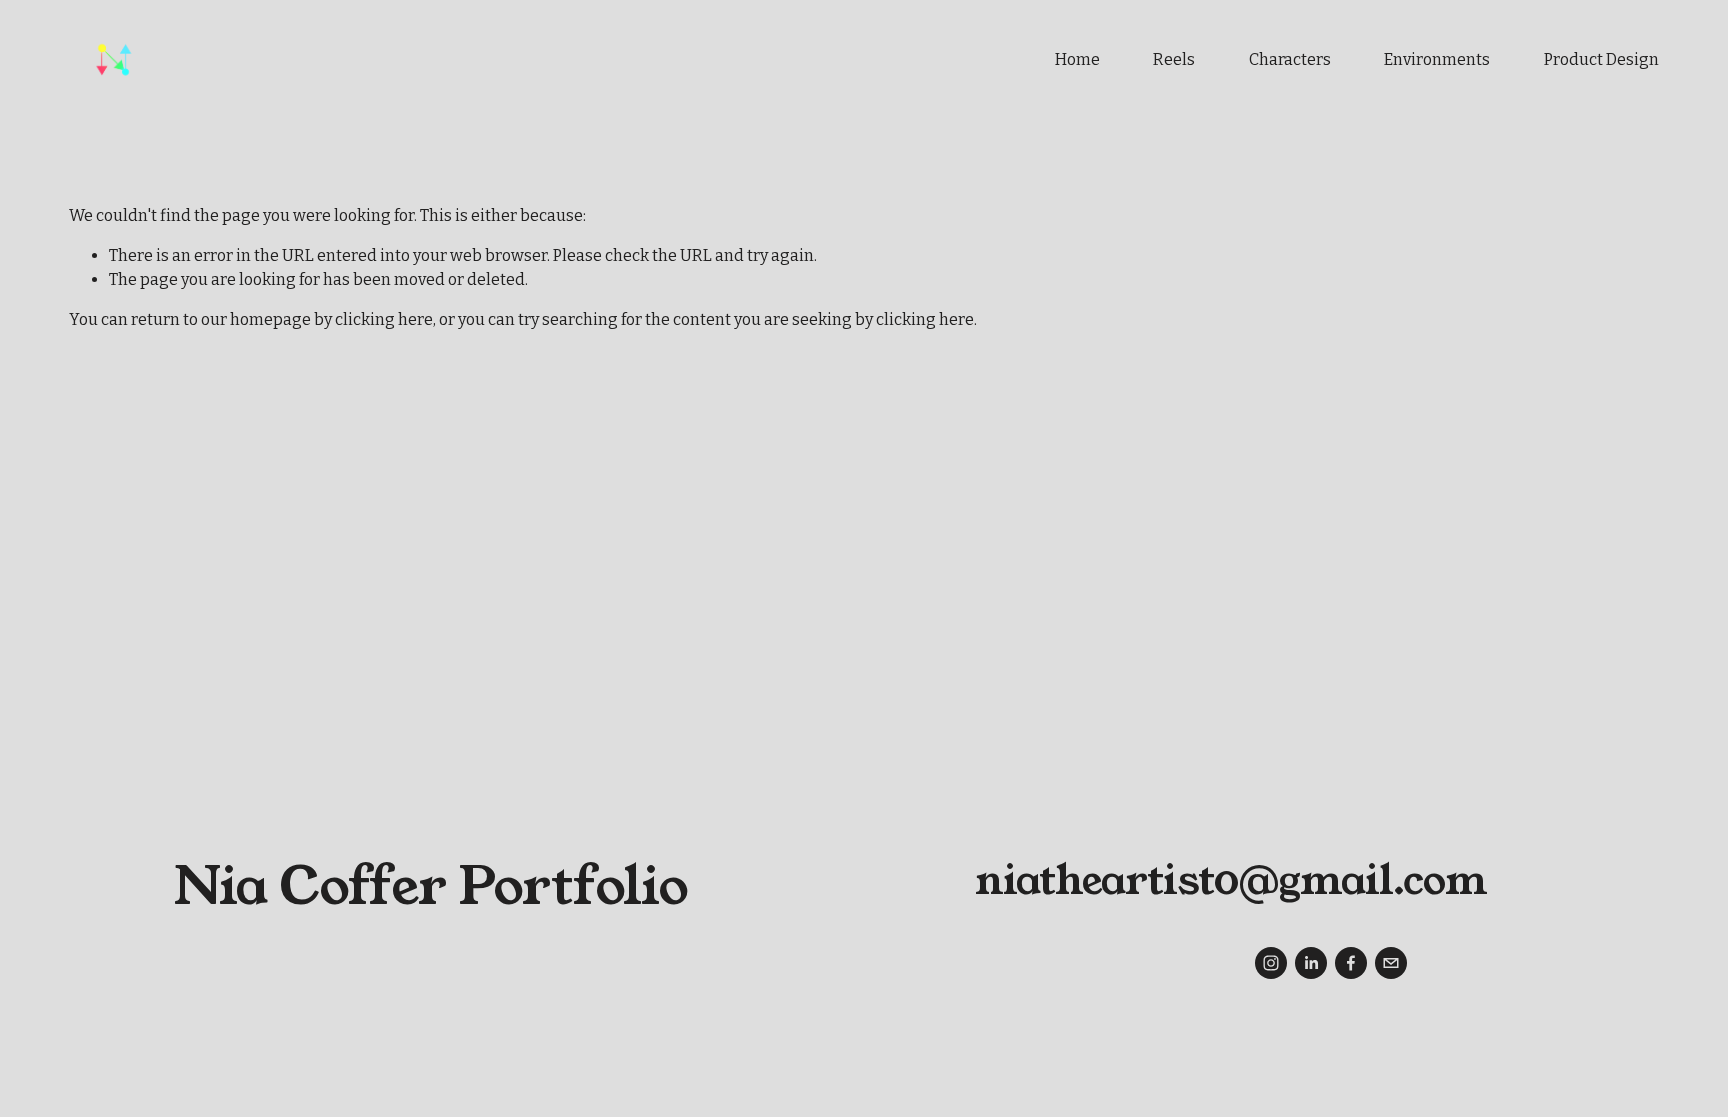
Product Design (1601, 59)
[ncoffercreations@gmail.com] (1391, 963)
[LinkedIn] (1311, 963)
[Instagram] (1271, 963)
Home (1077, 59)
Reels (1174, 59)
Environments (1437, 59)
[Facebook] (1351, 963)
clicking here (384, 319)
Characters (1290, 59)
